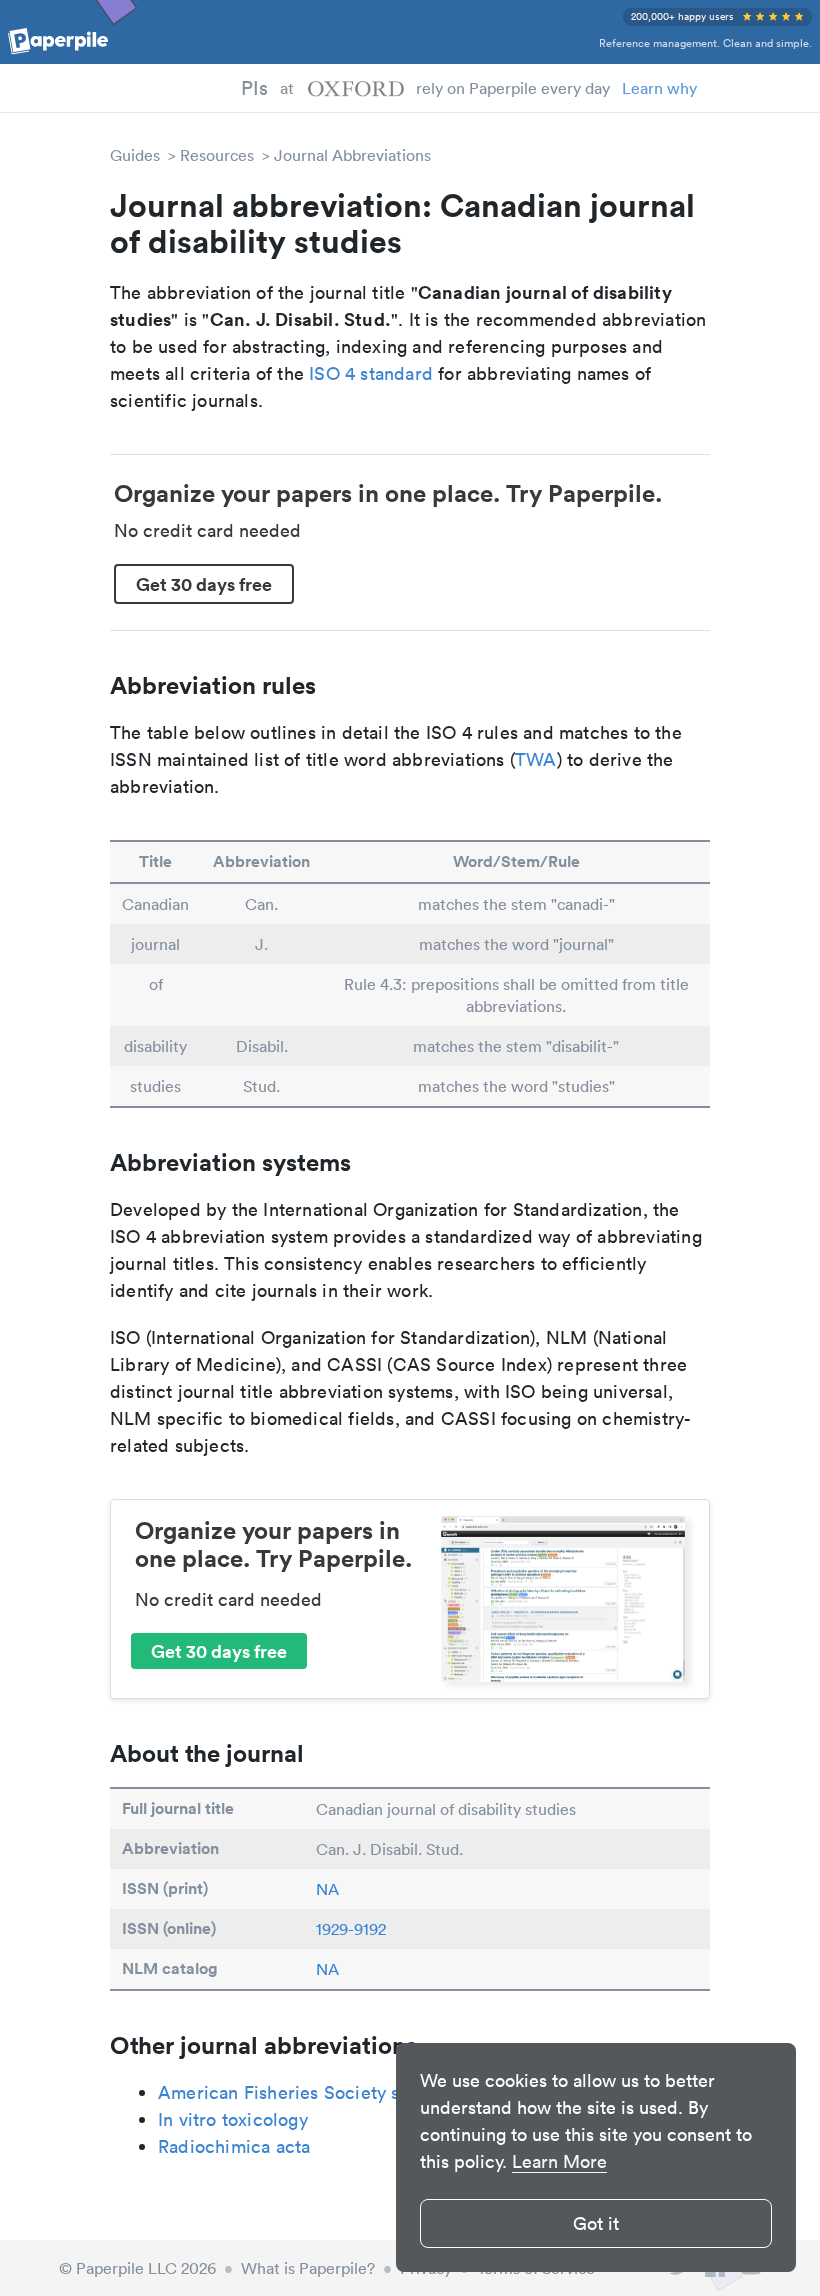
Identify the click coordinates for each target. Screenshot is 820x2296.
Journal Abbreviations (352, 155)
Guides (135, 155)
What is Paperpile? (308, 2268)
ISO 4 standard (371, 373)
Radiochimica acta (234, 2146)
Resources (217, 155)
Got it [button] (596, 2223)
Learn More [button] (559, 2161)
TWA (536, 759)
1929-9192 (351, 1929)
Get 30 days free (204, 584)
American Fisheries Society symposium (321, 2092)
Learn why (659, 88)
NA (327, 1889)
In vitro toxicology (233, 2119)
